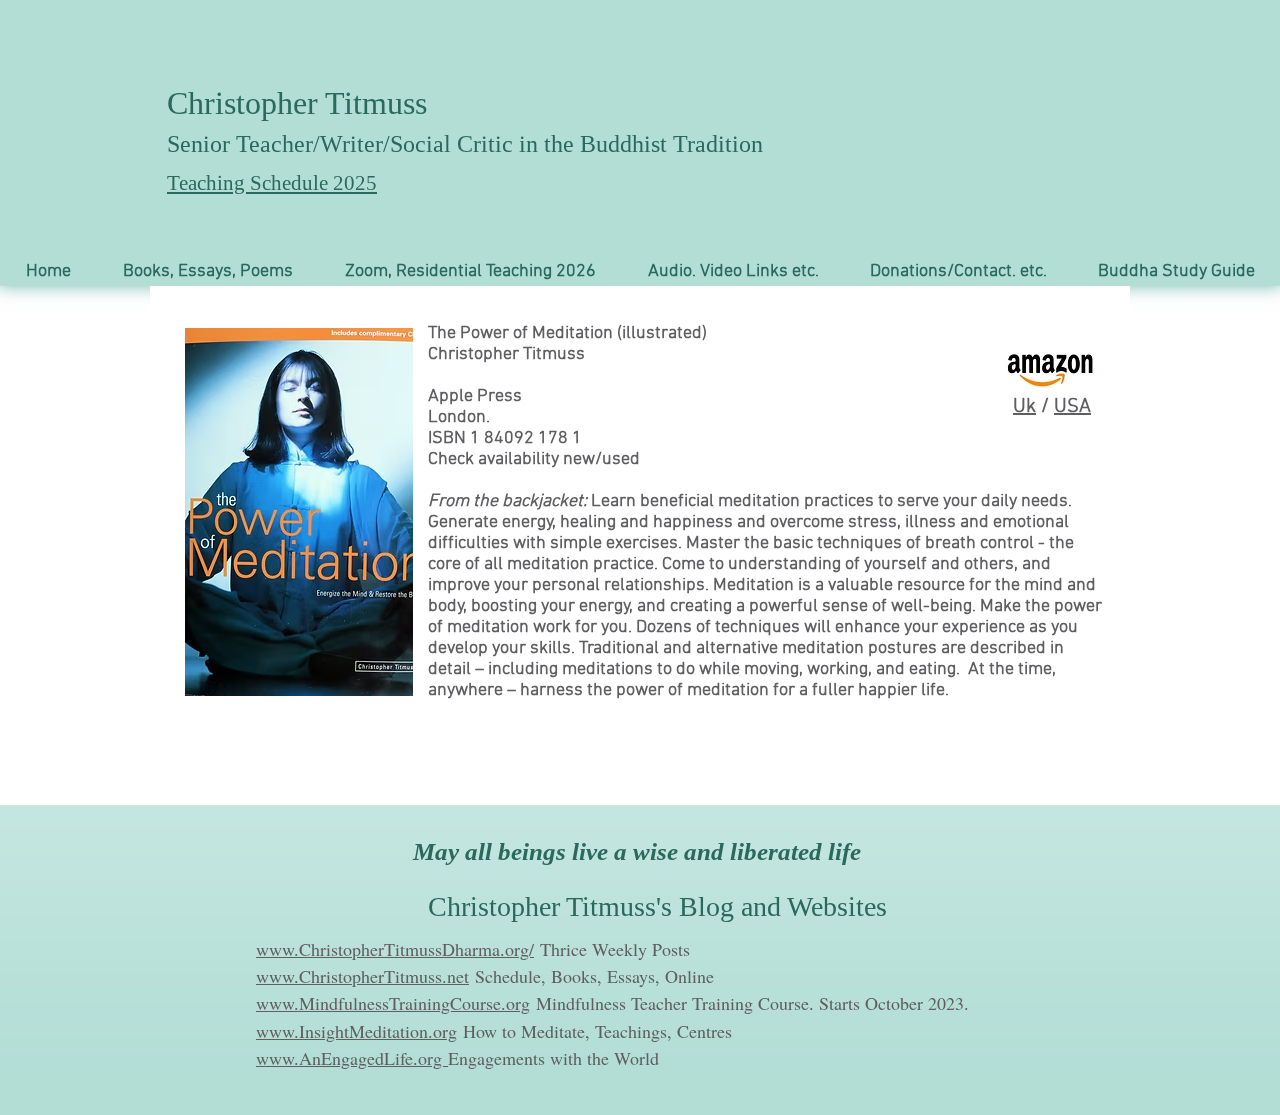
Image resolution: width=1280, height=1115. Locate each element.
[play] (371, 678)
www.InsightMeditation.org (356, 1031)
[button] (208, 271)
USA (1072, 407)
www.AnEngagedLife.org (352, 1058)
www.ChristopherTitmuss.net (362, 976)
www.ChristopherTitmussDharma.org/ (395, 949)
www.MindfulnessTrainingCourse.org (393, 1003)
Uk (1024, 407)
